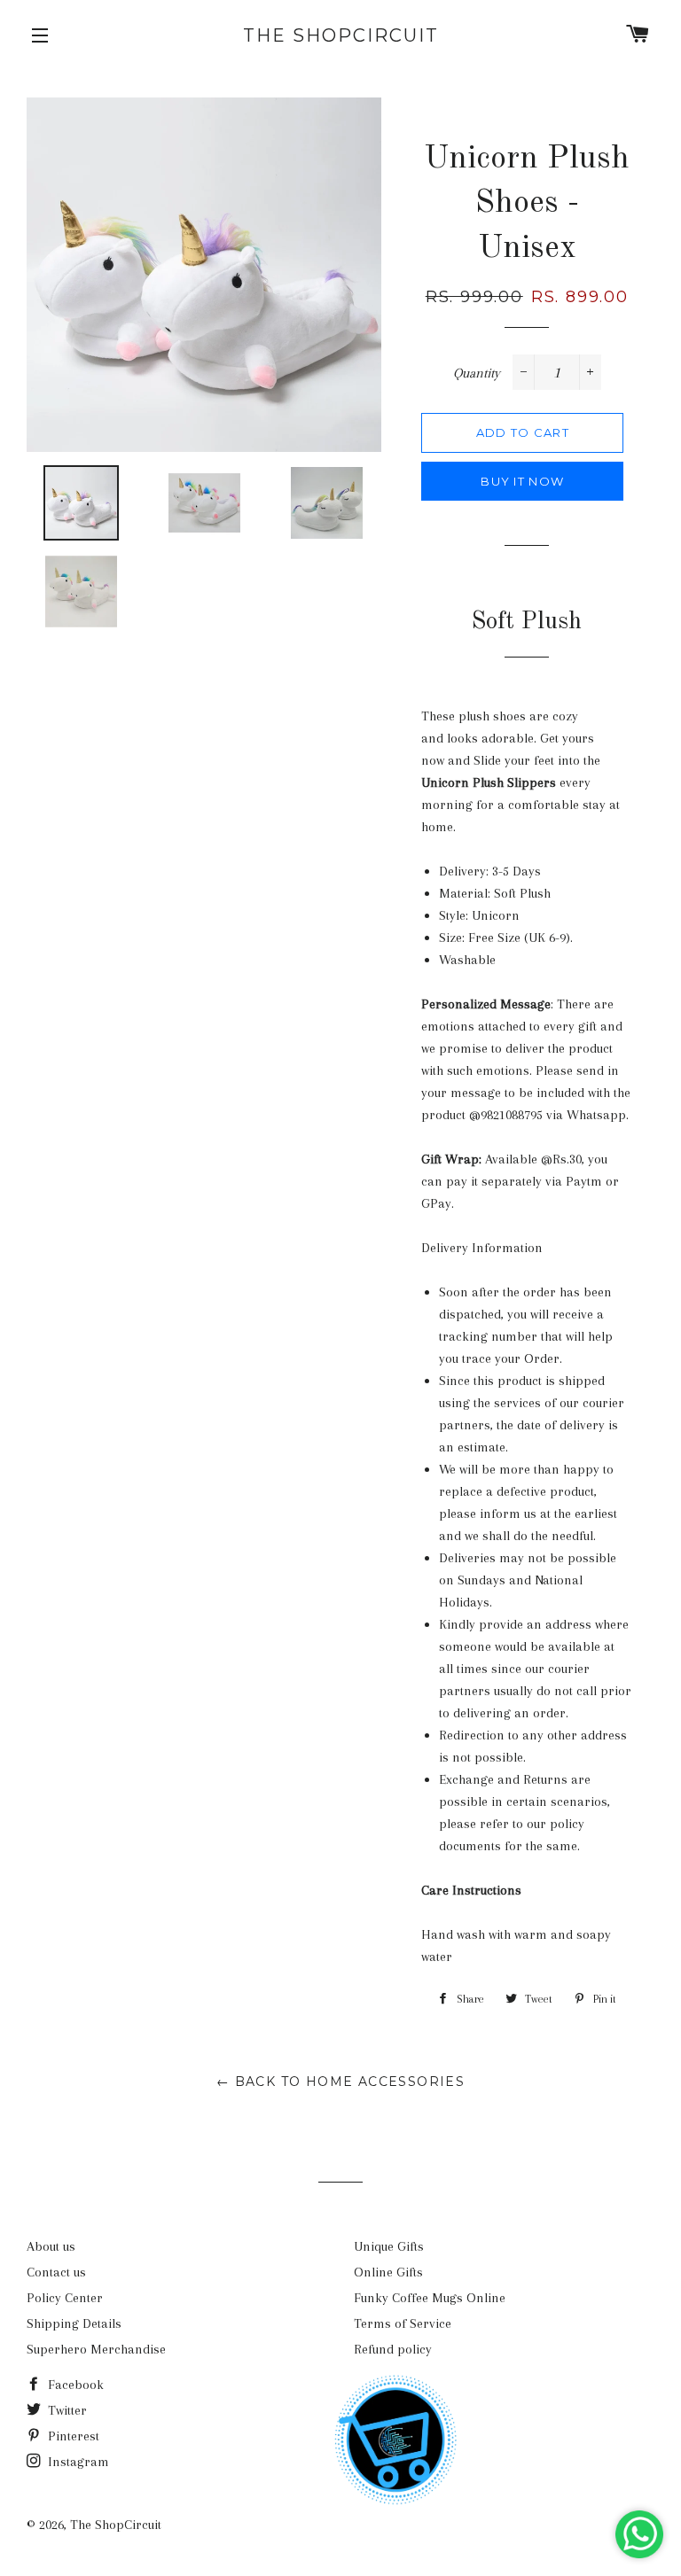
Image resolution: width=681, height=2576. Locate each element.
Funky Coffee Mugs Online (430, 2298)
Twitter (66, 2410)
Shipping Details (74, 2323)
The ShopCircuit (341, 35)
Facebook (74, 2385)
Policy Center (65, 2298)
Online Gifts (388, 2272)
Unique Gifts (389, 2246)
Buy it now (522, 481)
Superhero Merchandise (96, 2349)
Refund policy (393, 2349)
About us (51, 2246)
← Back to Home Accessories (340, 2082)
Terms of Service (403, 2323)
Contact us (56, 2272)
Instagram (77, 2462)
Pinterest (72, 2436)
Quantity (477, 373)
